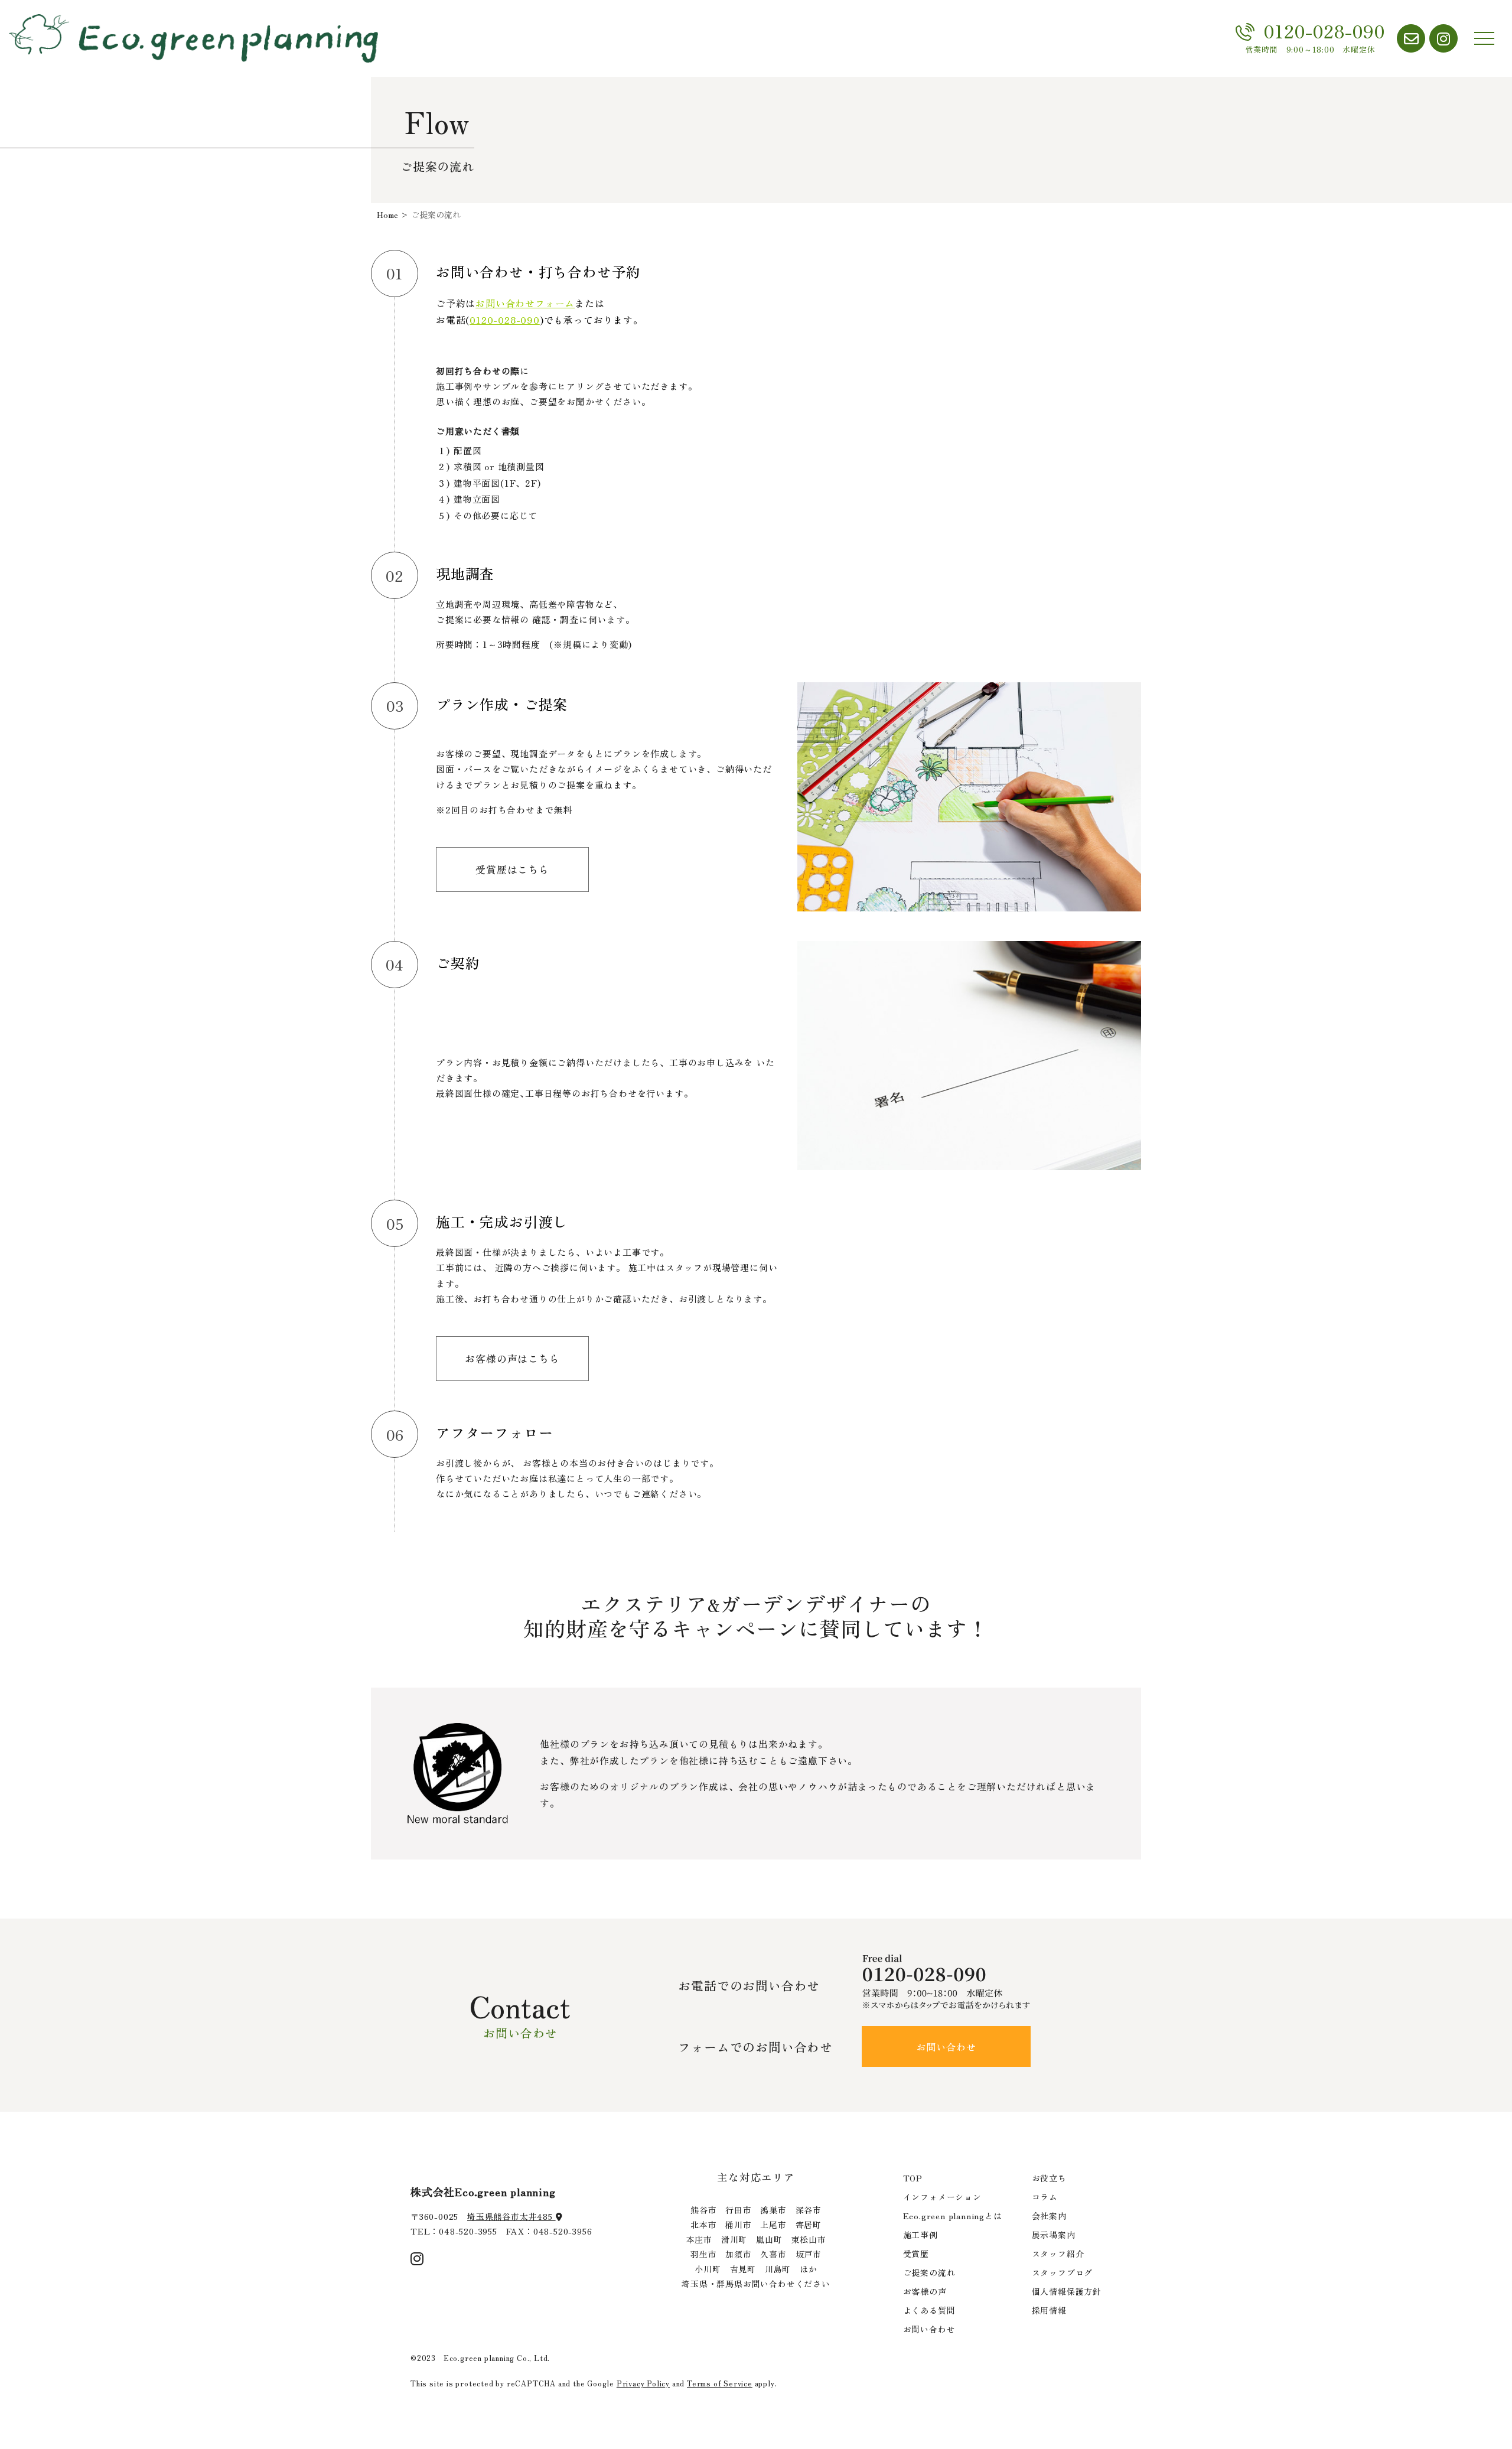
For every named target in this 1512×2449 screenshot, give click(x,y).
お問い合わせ (946, 2047)
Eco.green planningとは (953, 2216)
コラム (1045, 2197)
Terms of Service (720, 2383)
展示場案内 (1054, 2235)
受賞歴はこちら (512, 869)
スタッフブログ (1063, 2272)
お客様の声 (925, 2291)
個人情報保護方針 (1067, 2291)
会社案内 (1049, 2216)
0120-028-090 (505, 320)
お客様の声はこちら (512, 1358)
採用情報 (1049, 2310)
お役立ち (1049, 2178)
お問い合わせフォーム (525, 303)
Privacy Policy (643, 2383)
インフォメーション (942, 2197)
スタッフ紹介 (1058, 2253)
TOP (913, 2178)
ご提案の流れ (929, 2272)
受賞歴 (916, 2253)
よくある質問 (929, 2310)
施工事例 (920, 2235)
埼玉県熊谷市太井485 (511, 2216)
